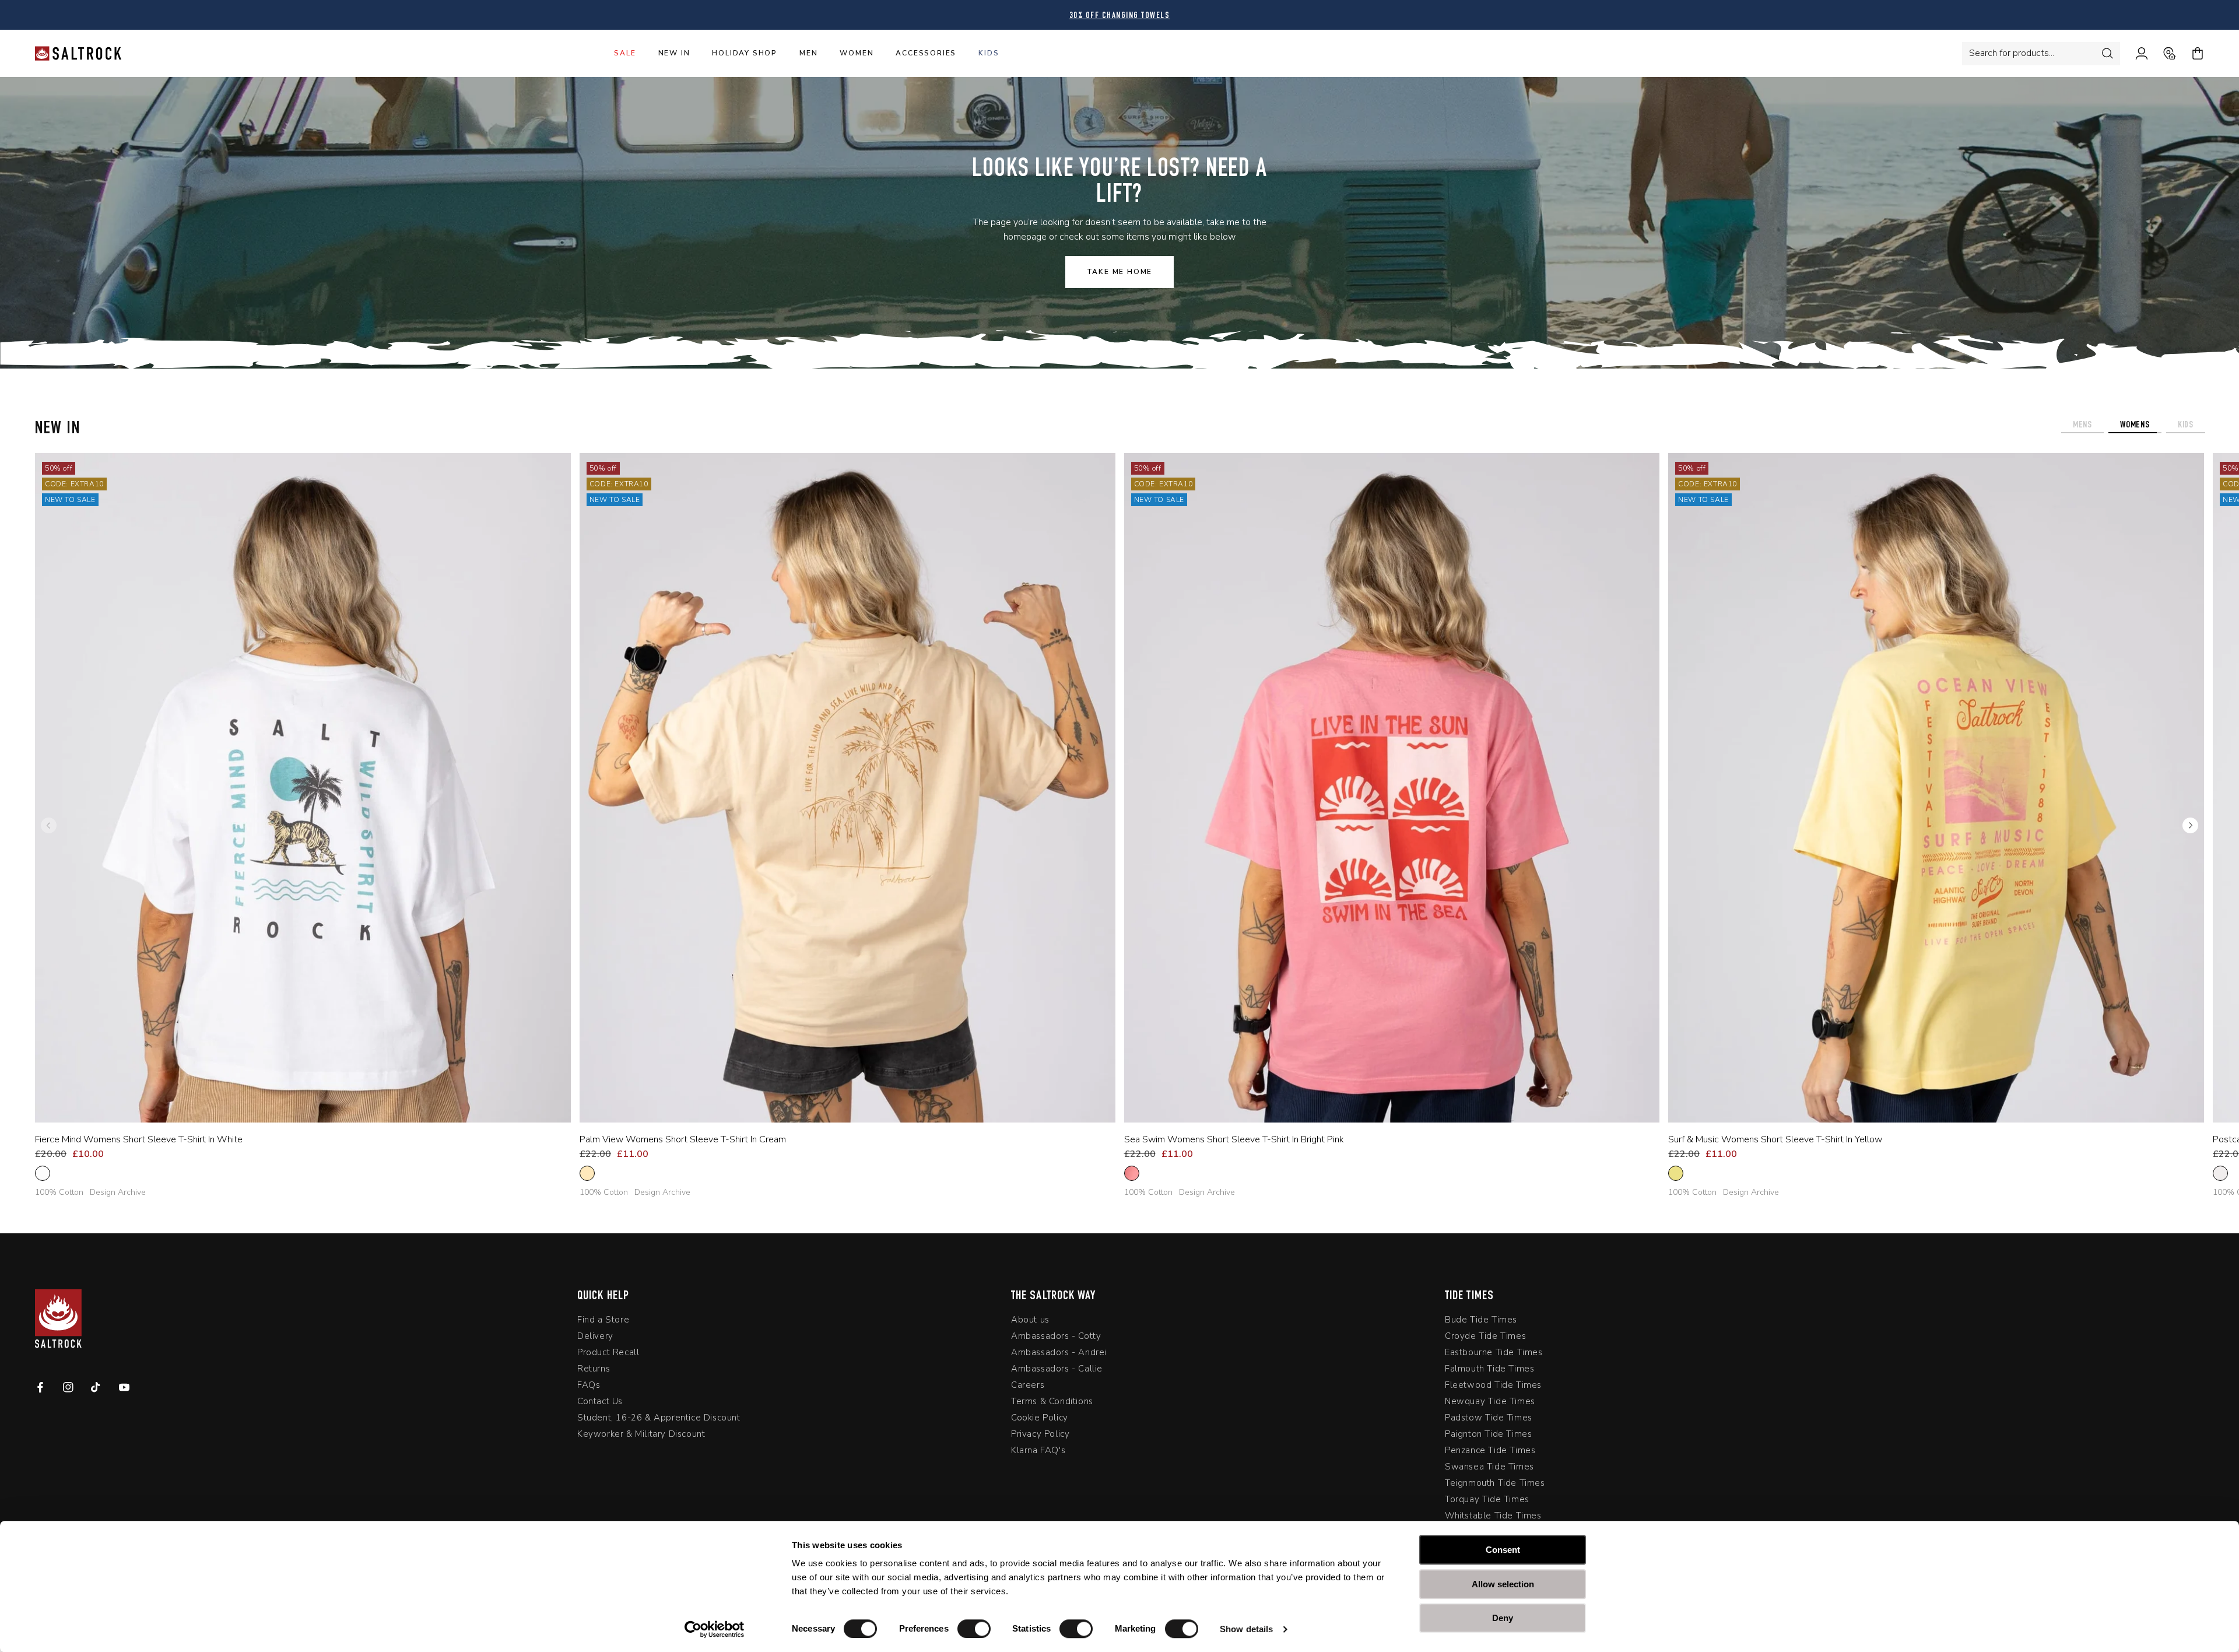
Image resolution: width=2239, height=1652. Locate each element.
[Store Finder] (2162, 54)
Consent (1503, 1550)
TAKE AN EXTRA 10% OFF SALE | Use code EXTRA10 (1120, 16)
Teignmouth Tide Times (1495, 1485)
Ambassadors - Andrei (1059, 1355)
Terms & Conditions (1052, 1404)
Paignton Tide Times (1488, 1436)
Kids (989, 53)
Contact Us (600, 1404)
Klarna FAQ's (1038, 1453)
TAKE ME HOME (1120, 272)
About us (1030, 1322)
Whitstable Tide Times (1493, 1518)
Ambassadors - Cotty (1056, 1338)
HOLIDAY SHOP (745, 53)
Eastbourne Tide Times (1494, 1355)
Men (808, 53)
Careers (1028, 1387)
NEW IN (674, 53)
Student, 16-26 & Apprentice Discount (659, 1420)
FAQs (589, 1387)
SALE (625, 53)
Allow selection (1503, 1584)
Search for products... (2012, 53)
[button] (2190, 826)
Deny (1503, 1618)
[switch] (974, 1629)
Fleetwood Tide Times (1493, 1387)
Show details (1246, 1629)
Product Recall (608, 1355)
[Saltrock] (78, 53)
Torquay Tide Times (1487, 1502)
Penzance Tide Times (1490, 1453)
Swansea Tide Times (1489, 1469)
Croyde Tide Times (1485, 1338)
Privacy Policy (1040, 1436)
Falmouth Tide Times (1489, 1371)
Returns (594, 1371)
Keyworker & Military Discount (641, 1436)
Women (857, 53)
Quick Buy (294, 1107)
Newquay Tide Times (1490, 1404)
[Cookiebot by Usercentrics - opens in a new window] (715, 1629)
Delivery (595, 1338)
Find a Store (603, 1322)
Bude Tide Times (1481, 1322)
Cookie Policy (1040, 1420)
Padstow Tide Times (1489, 1420)
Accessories (926, 53)
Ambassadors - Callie (1057, 1371)
